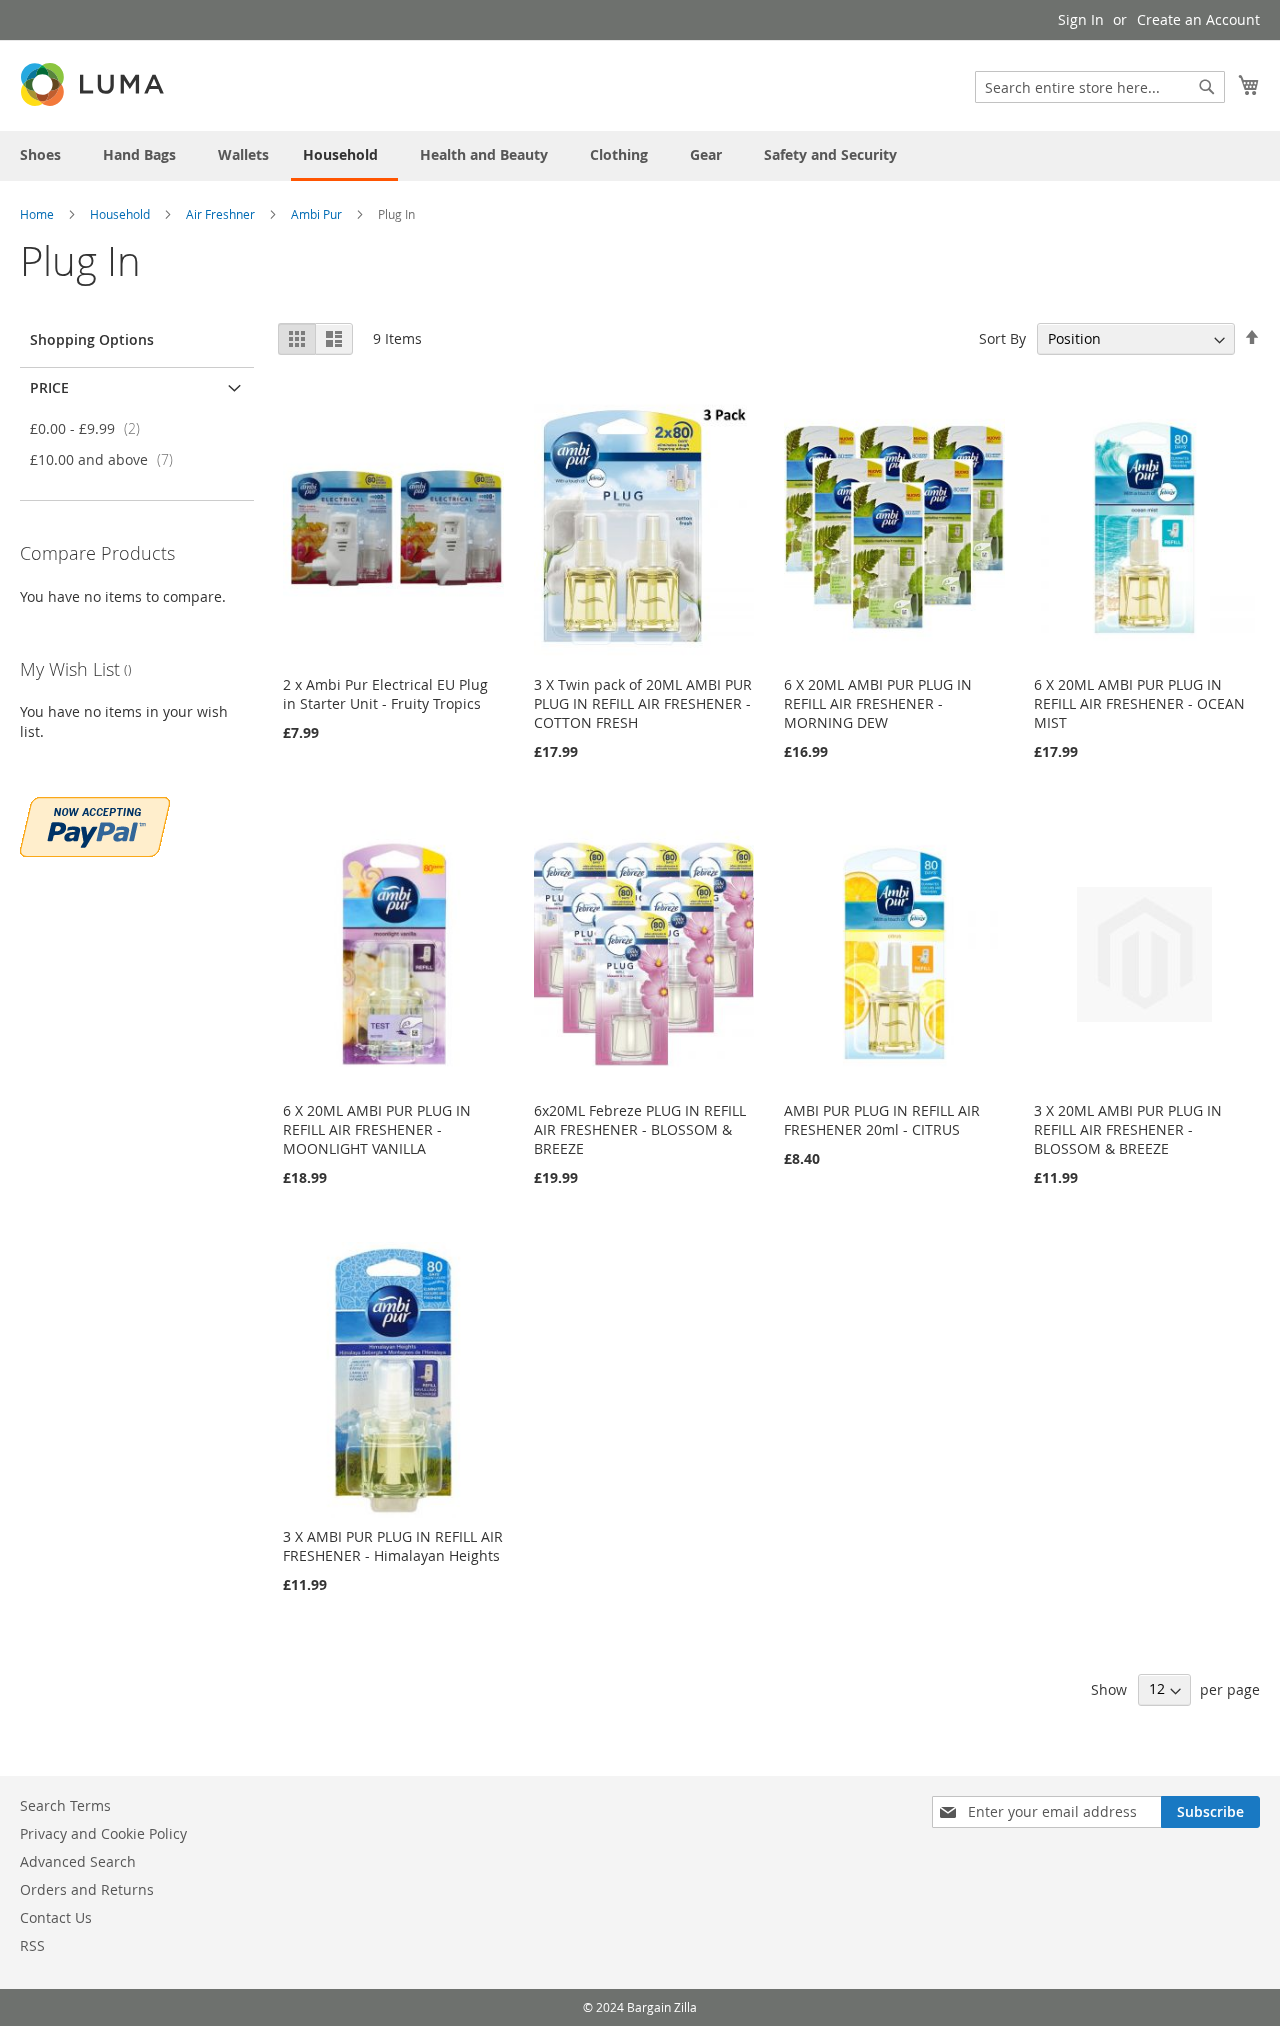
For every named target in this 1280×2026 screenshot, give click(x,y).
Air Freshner (222, 214)
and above (107, 459)
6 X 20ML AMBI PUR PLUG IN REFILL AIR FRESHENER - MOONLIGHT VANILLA (377, 1129)
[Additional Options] (95, 824)
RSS (32, 1945)
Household (121, 214)
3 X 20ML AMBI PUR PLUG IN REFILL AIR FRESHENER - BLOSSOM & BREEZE (1128, 1129)
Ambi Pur (318, 214)
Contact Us (56, 1917)
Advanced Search (78, 1861)
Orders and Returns (87, 1889)
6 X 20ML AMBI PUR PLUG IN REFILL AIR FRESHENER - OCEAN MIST (1139, 703)
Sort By (1002, 338)
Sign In (1081, 19)
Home (38, 214)
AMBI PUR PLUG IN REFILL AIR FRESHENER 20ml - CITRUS (882, 1120)
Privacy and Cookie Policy (103, 1833)
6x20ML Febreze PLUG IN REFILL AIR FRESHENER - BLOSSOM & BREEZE (640, 1129)
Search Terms (65, 1805)
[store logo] (94, 84)
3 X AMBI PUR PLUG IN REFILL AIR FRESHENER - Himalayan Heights (393, 1546)
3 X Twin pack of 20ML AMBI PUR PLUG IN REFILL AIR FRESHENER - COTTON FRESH (643, 703)
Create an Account (1198, 19)
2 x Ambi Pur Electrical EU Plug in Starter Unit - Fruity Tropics (385, 694)
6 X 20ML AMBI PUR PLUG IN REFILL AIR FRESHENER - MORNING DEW (878, 703)
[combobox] (1100, 87)
